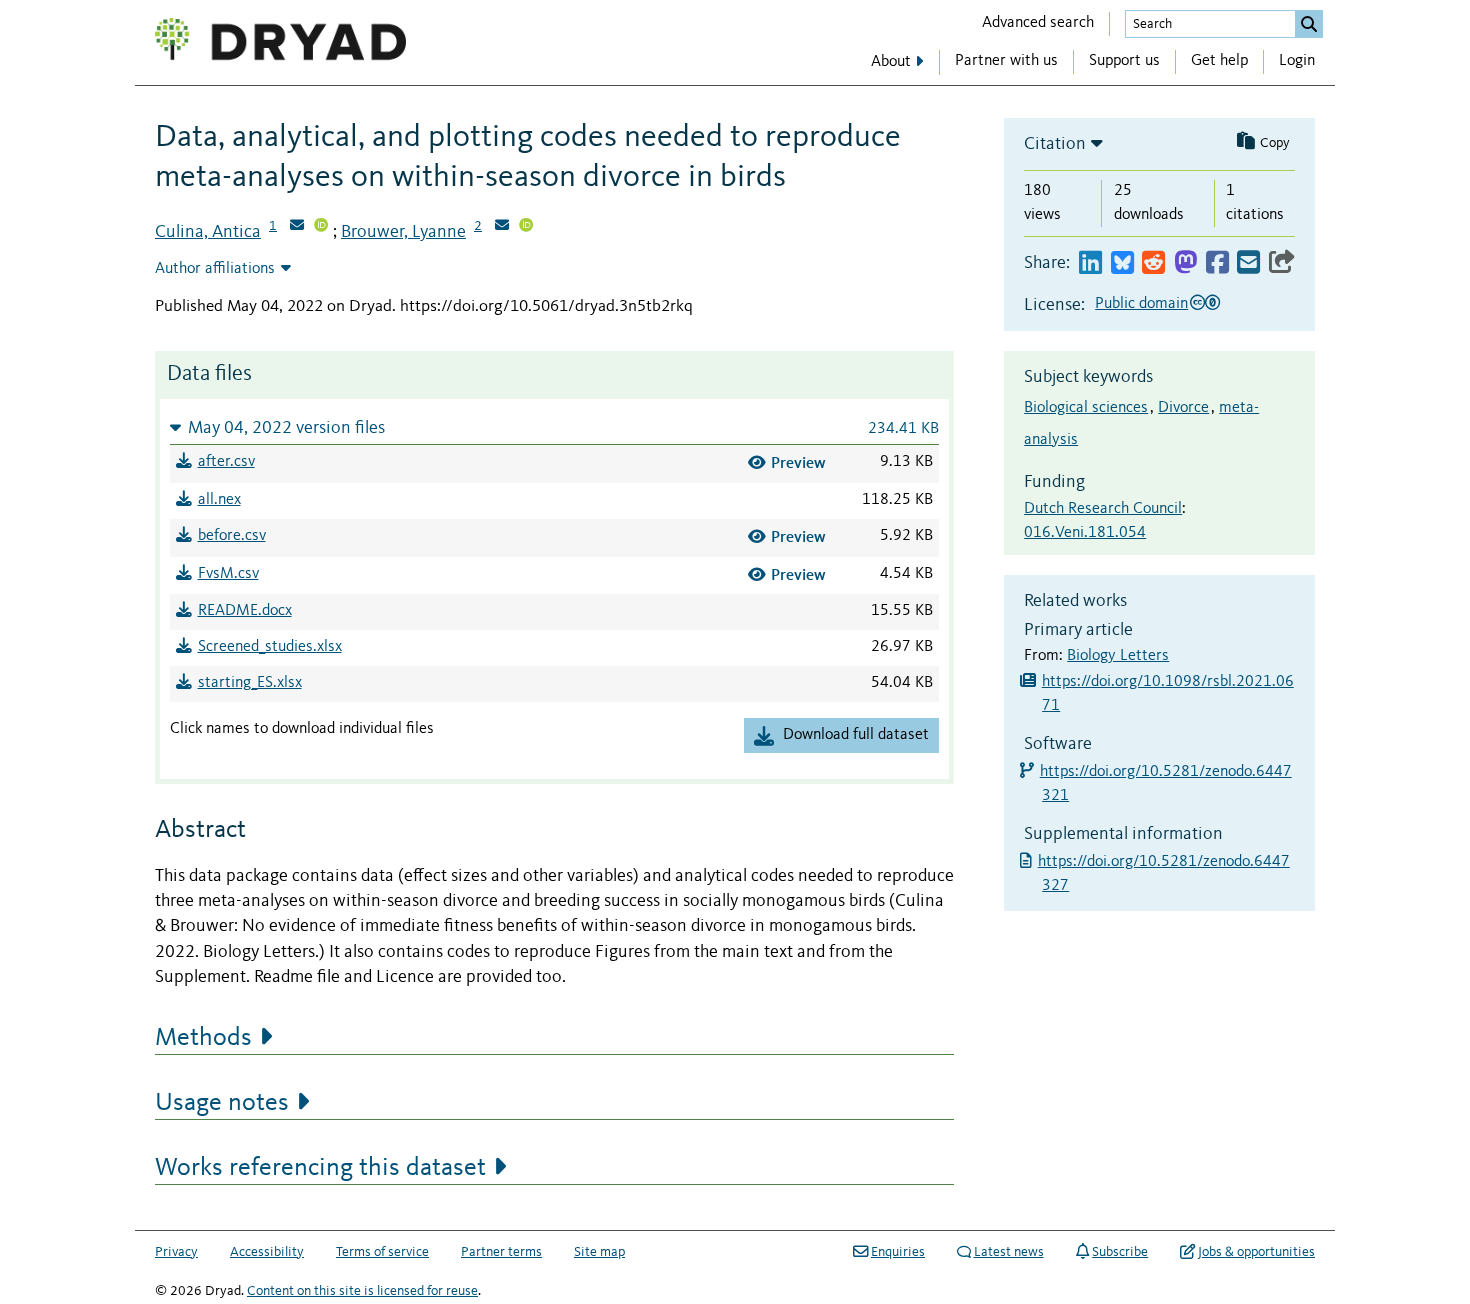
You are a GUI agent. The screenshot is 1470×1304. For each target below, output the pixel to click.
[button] (554, 427)
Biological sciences (1086, 408)
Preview (798, 462)
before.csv (232, 536)
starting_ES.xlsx (250, 683)
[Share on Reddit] (1153, 263)
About (891, 62)
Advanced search (1038, 23)
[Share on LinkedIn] (1090, 263)
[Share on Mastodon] (1185, 263)
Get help (1219, 61)
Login (1297, 61)
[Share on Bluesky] (1122, 263)
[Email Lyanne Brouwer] (502, 227)
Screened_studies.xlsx (270, 647)
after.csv (226, 462)
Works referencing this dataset (320, 1168)
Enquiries (898, 1252)
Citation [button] (1055, 144)
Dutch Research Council (1103, 509)
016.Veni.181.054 (1085, 533)
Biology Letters (1118, 656)
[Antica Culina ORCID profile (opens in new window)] (321, 227)
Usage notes (222, 1103)
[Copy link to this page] (1282, 263)
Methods (203, 1038)
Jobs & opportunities (1256, 1252)
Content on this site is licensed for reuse (362, 1291)
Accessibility (267, 1252)
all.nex (219, 500)
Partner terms (501, 1252)
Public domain (1141, 304)
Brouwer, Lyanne (403, 232)
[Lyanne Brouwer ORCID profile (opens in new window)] (526, 227)
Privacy (176, 1252)
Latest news (1009, 1252)
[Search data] (1309, 24)
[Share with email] (1248, 263)
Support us (1124, 61)
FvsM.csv (228, 574)
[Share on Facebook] (1217, 263)
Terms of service (382, 1252)
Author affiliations (215, 269)
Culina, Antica (208, 232)
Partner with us (1006, 61)
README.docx (245, 611)
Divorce (1183, 408)
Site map (599, 1252)
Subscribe (1120, 1252)
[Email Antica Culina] (297, 227)
